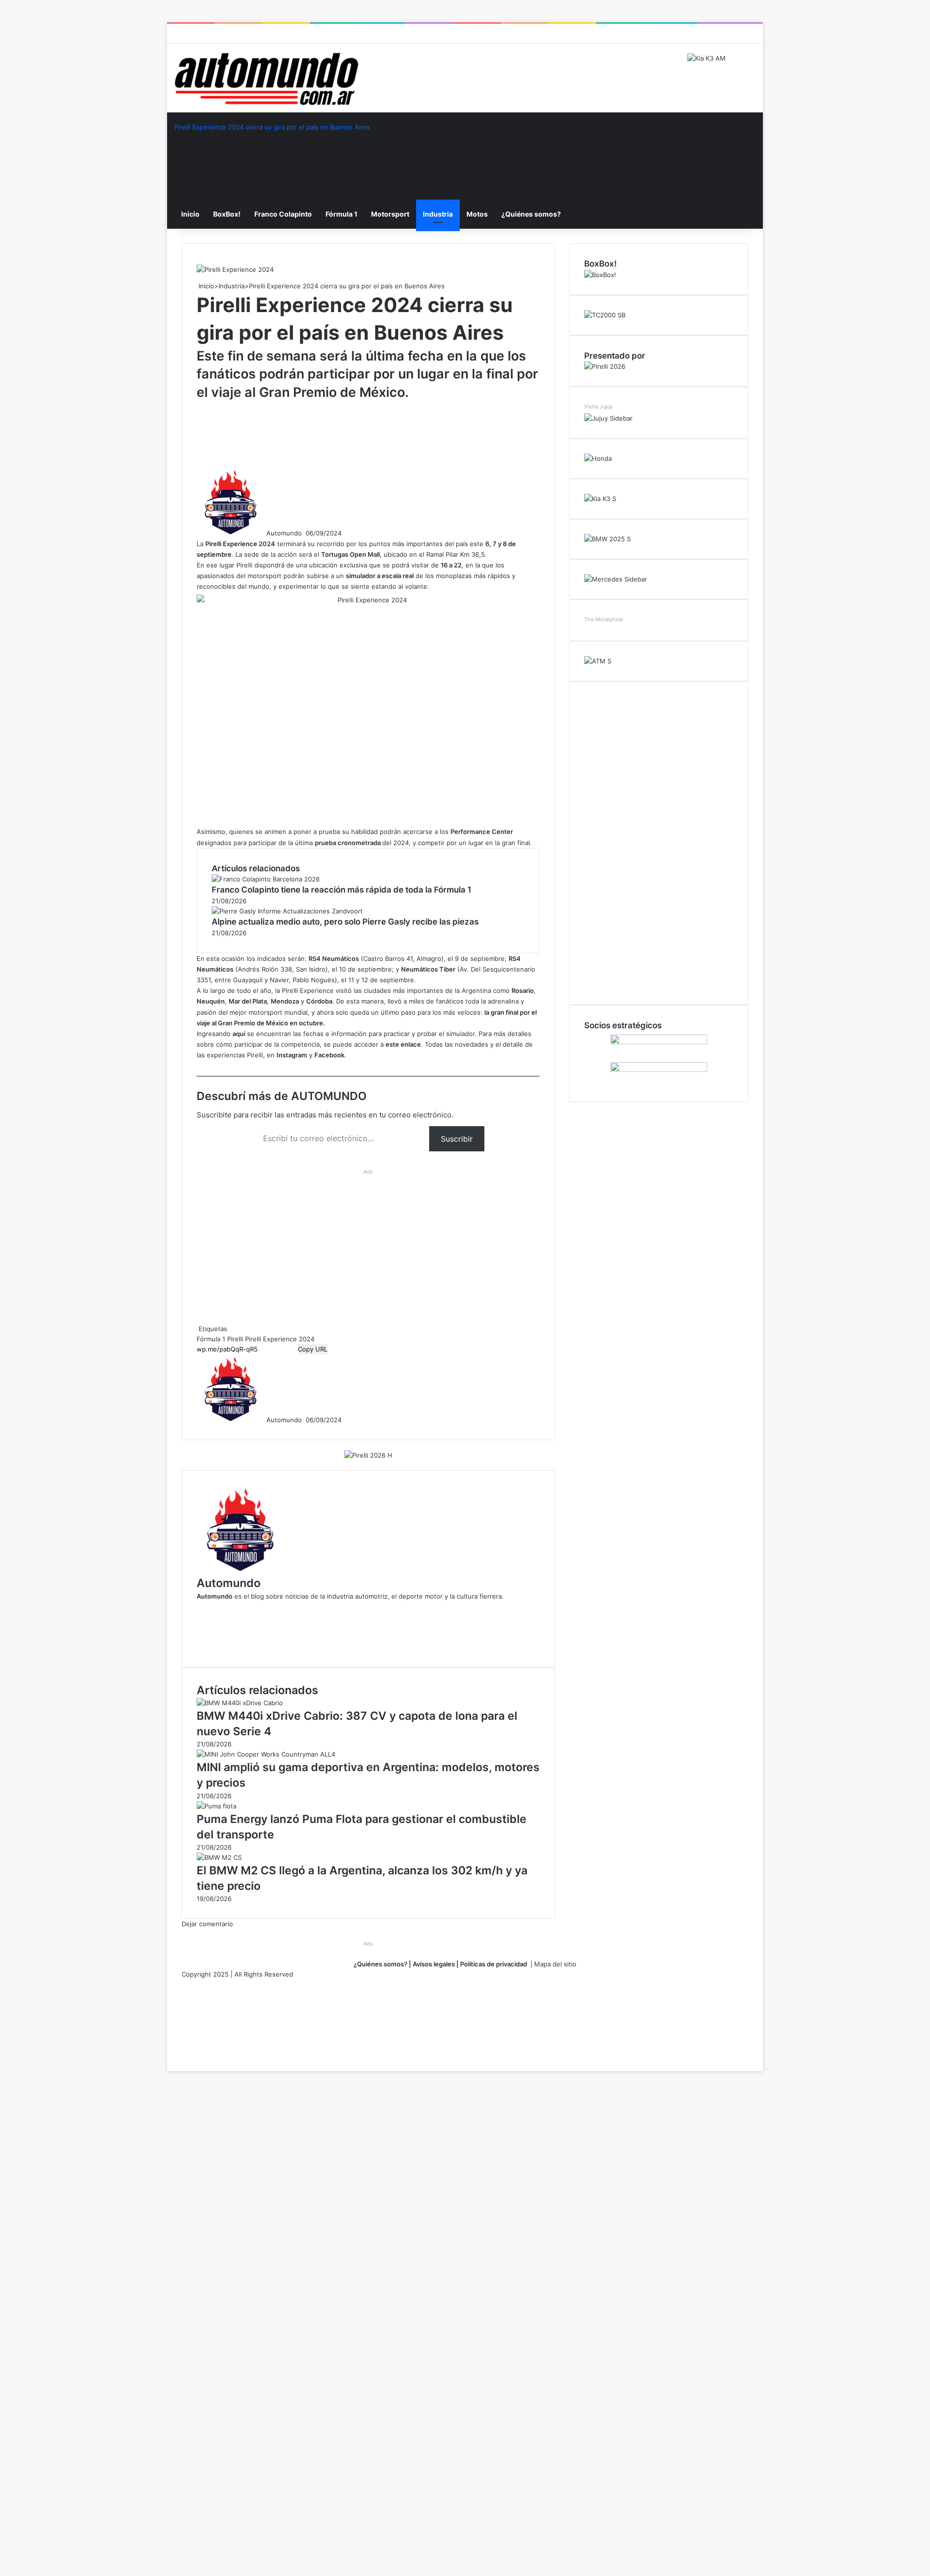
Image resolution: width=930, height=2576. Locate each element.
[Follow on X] (305, 533)
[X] (168, 2056)
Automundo (284, 533)
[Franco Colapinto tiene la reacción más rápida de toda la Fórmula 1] (266, 879)
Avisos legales (433, 1964)
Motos (477, 214)
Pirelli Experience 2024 (280, 1339)
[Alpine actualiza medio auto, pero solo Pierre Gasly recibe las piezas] (287, 911)
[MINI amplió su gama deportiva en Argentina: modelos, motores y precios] (266, 1754)
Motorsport (390, 214)
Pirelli (235, 1339)
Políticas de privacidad (494, 1964)
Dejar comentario (207, 1924)
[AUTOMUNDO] (266, 79)
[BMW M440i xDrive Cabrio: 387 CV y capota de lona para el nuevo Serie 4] (240, 1703)
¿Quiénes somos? (531, 214)
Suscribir (457, 1139)
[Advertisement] (373, 433)
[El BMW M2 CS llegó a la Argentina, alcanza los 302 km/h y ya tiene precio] (219, 1857)
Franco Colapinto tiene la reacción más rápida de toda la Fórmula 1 (341, 890)
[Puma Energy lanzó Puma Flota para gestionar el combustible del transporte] (217, 1806)
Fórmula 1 (341, 214)
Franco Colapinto (283, 214)
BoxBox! (227, 214)
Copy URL (313, 1349)
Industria (438, 214)
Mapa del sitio (555, 1964)
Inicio (190, 214)
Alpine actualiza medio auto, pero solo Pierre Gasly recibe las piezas (345, 922)
